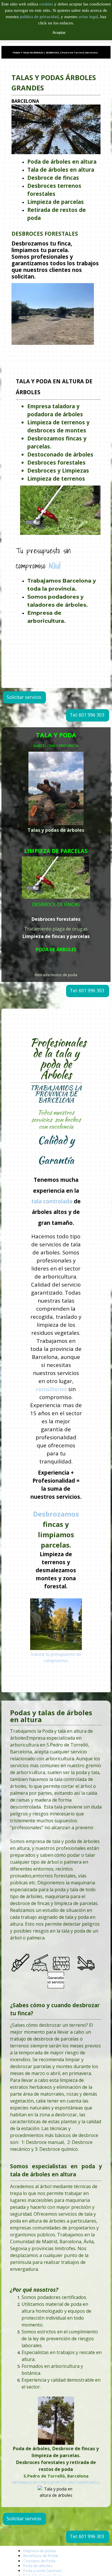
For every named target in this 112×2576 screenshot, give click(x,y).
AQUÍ (55, 566)
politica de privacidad (39, 17)
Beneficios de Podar (41, 2556)
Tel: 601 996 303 (87, 715)
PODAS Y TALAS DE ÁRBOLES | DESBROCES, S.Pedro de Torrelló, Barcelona (55, 53)
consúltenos (51, 1389)
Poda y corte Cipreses (43, 2571)
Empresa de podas (40, 2551)
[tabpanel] (56, 212)
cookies (47, 4)
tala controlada (52, 1201)
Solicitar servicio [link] (24, 697)
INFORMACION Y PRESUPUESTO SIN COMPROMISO (56, 2482)
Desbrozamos (56, 1514)
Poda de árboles (38, 2566)
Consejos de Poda (39, 2561)
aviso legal (88, 17)
